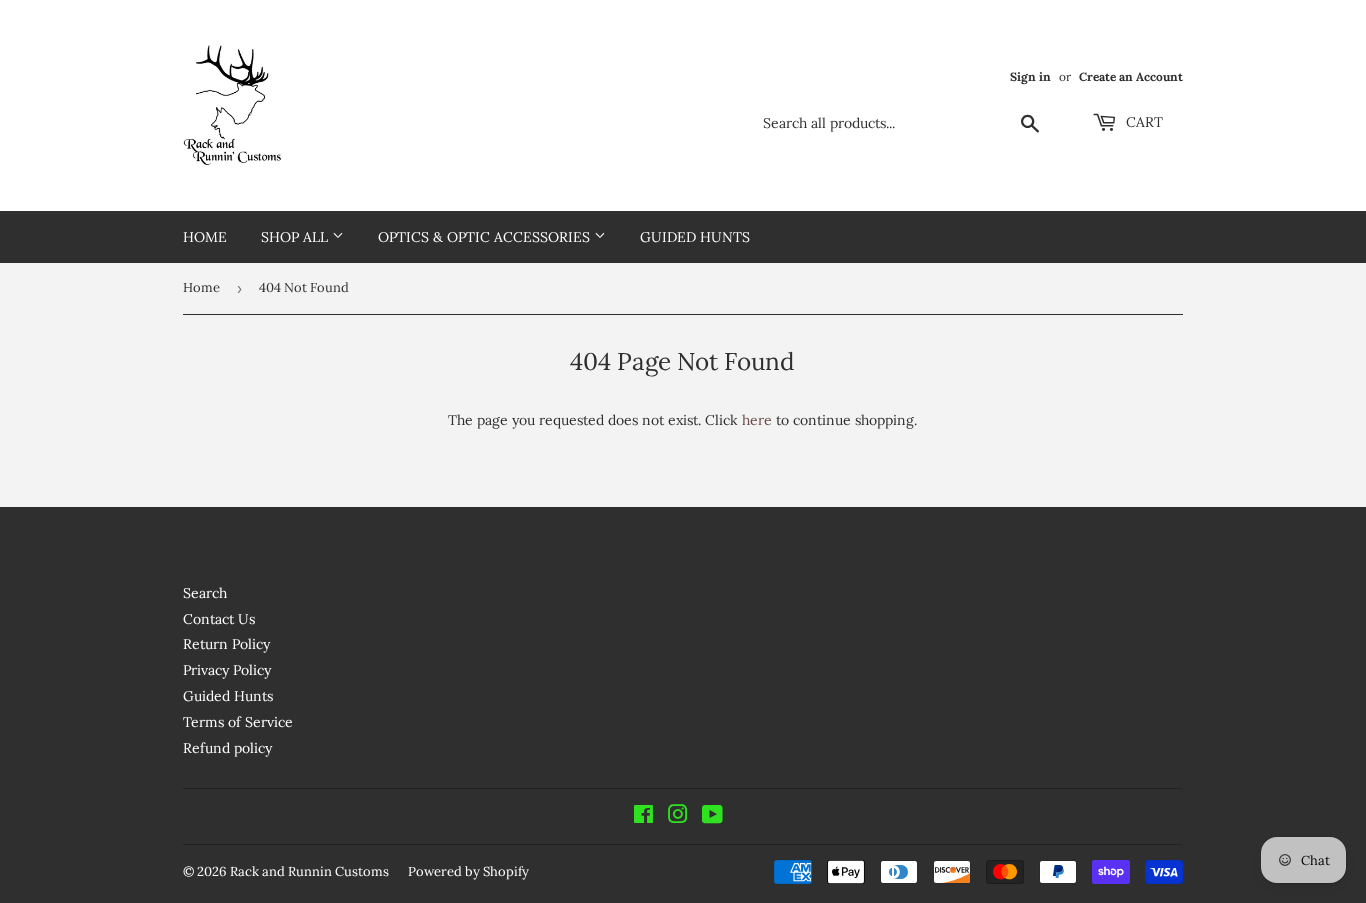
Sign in (1030, 76)
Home (205, 237)
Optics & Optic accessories (486, 237)
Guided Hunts (695, 237)
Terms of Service (238, 722)
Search (205, 593)
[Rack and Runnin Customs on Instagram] (678, 817)
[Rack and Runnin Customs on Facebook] (643, 817)
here (757, 420)
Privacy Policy (227, 670)
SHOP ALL (296, 237)
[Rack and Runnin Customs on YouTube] (712, 817)
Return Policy (226, 644)
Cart (1142, 122)
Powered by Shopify (468, 871)
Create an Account (1131, 76)
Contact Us (219, 619)
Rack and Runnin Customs (309, 871)
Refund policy (227, 748)
